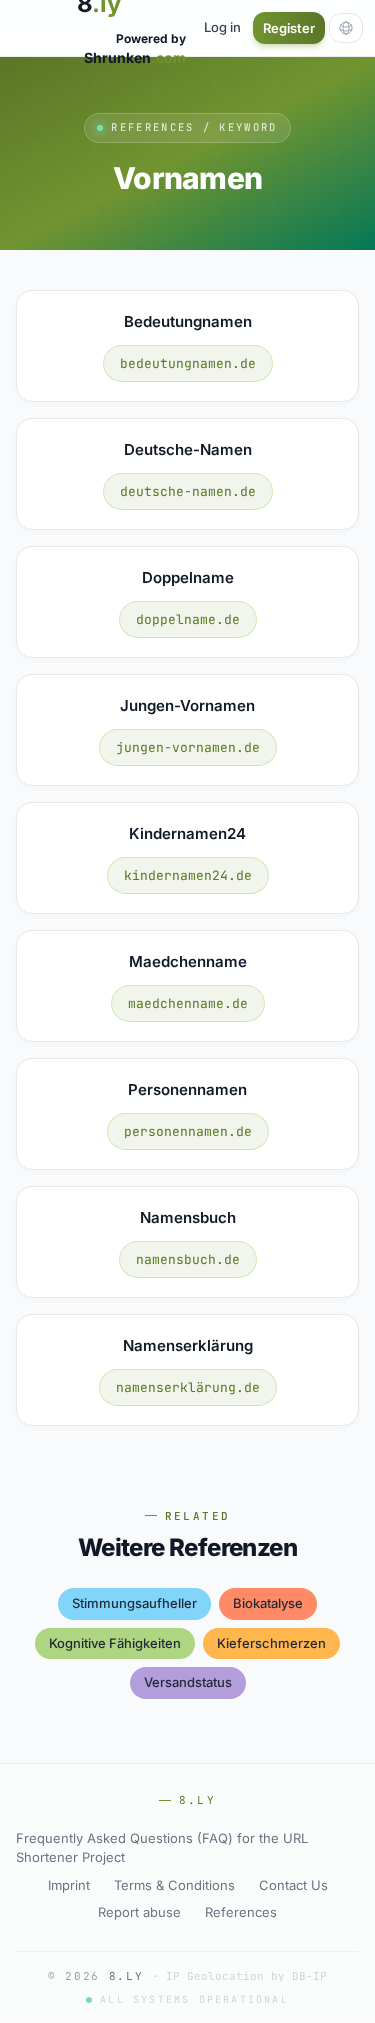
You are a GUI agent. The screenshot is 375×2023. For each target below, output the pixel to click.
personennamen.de (188, 1131)
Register (289, 28)
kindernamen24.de (188, 875)
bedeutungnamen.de (188, 363)
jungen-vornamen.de (188, 747)
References (241, 1912)
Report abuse (139, 1912)
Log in (222, 27)
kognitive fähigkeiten (115, 1643)
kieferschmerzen (271, 1643)
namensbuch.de (188, 1259)
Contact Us (293, 1885)
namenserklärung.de (188, 1387)
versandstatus (188, 1682)
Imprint (69, 1885)
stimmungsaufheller (134, 1603)
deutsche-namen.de (188, 491)
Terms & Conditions (174, 1885)
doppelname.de (188, 619)
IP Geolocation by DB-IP (246, 1976)
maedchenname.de (188, 1003)
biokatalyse (268, 1603)
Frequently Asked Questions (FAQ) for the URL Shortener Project (162, 1848)
